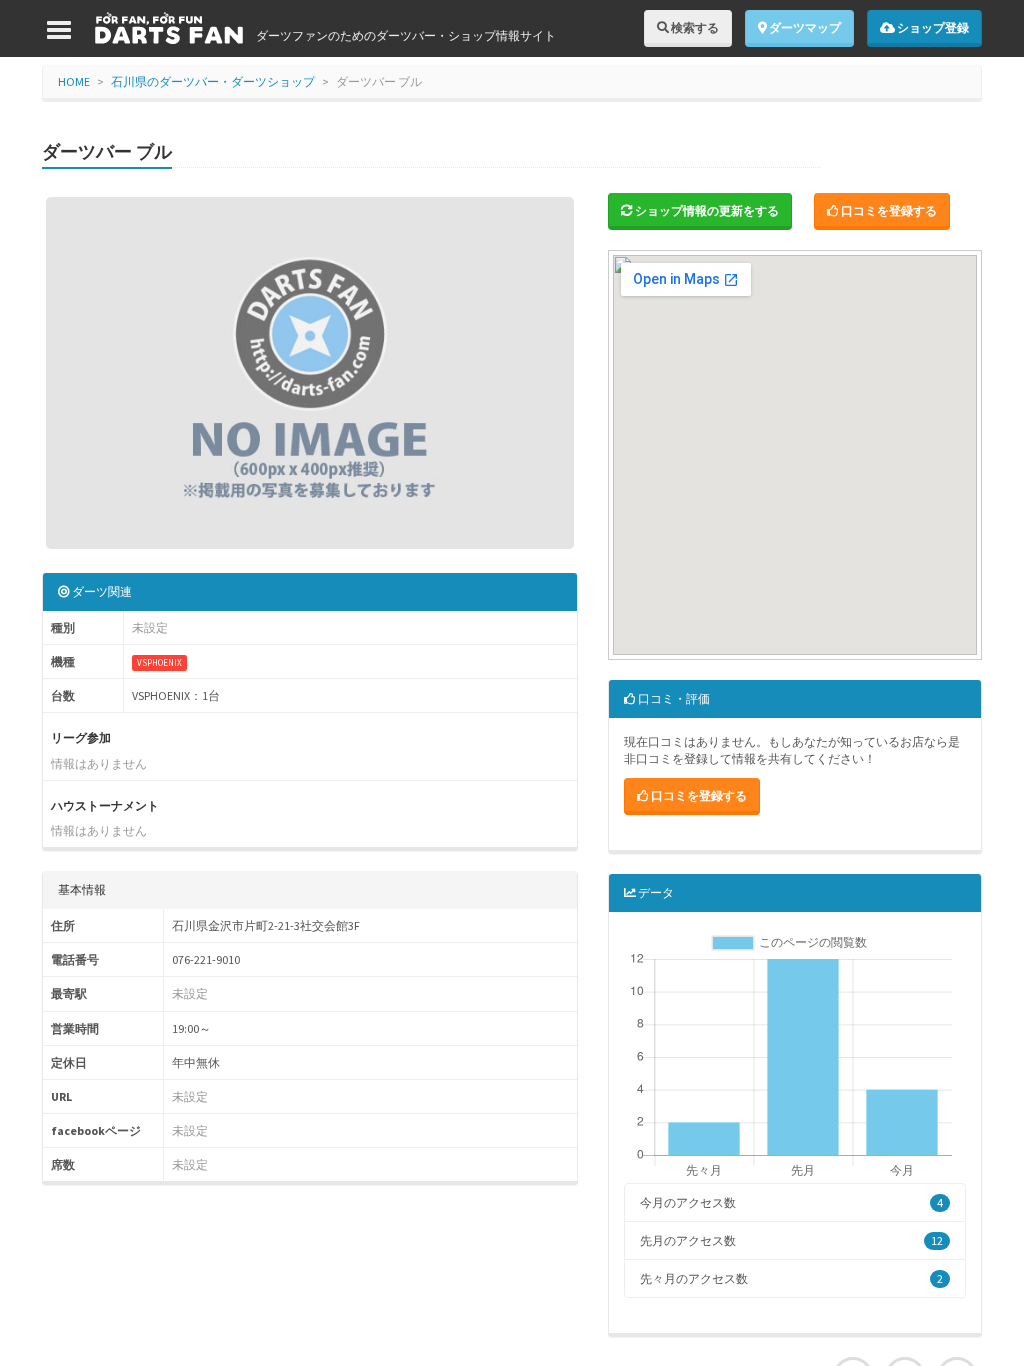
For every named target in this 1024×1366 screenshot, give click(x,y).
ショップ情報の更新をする (706, 210)
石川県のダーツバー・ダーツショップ (213, 81)
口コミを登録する (888, 210)
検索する (694, 27)
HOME (74, 81)
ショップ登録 (932, 27)
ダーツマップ (804, 27)
